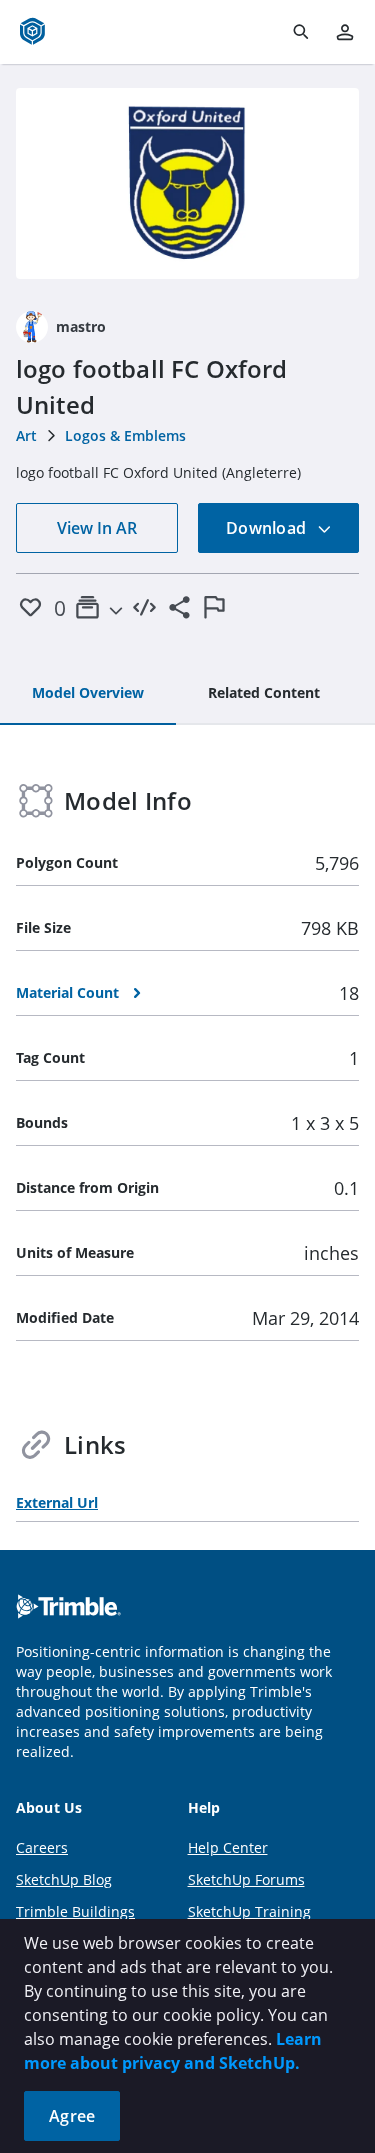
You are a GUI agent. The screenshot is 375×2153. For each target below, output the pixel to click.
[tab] (88, 694)
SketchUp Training (249, 1911)
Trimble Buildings (75, 1911)
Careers (42, 1847)
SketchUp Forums (246, 1879)
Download (268, 528)
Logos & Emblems (125, 435)
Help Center (228, 1847)
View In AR (97, 528)
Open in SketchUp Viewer (188, 183)
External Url (57, 1502)
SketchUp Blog (64, 1879)
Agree (72, 2116)
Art (26, 435)
